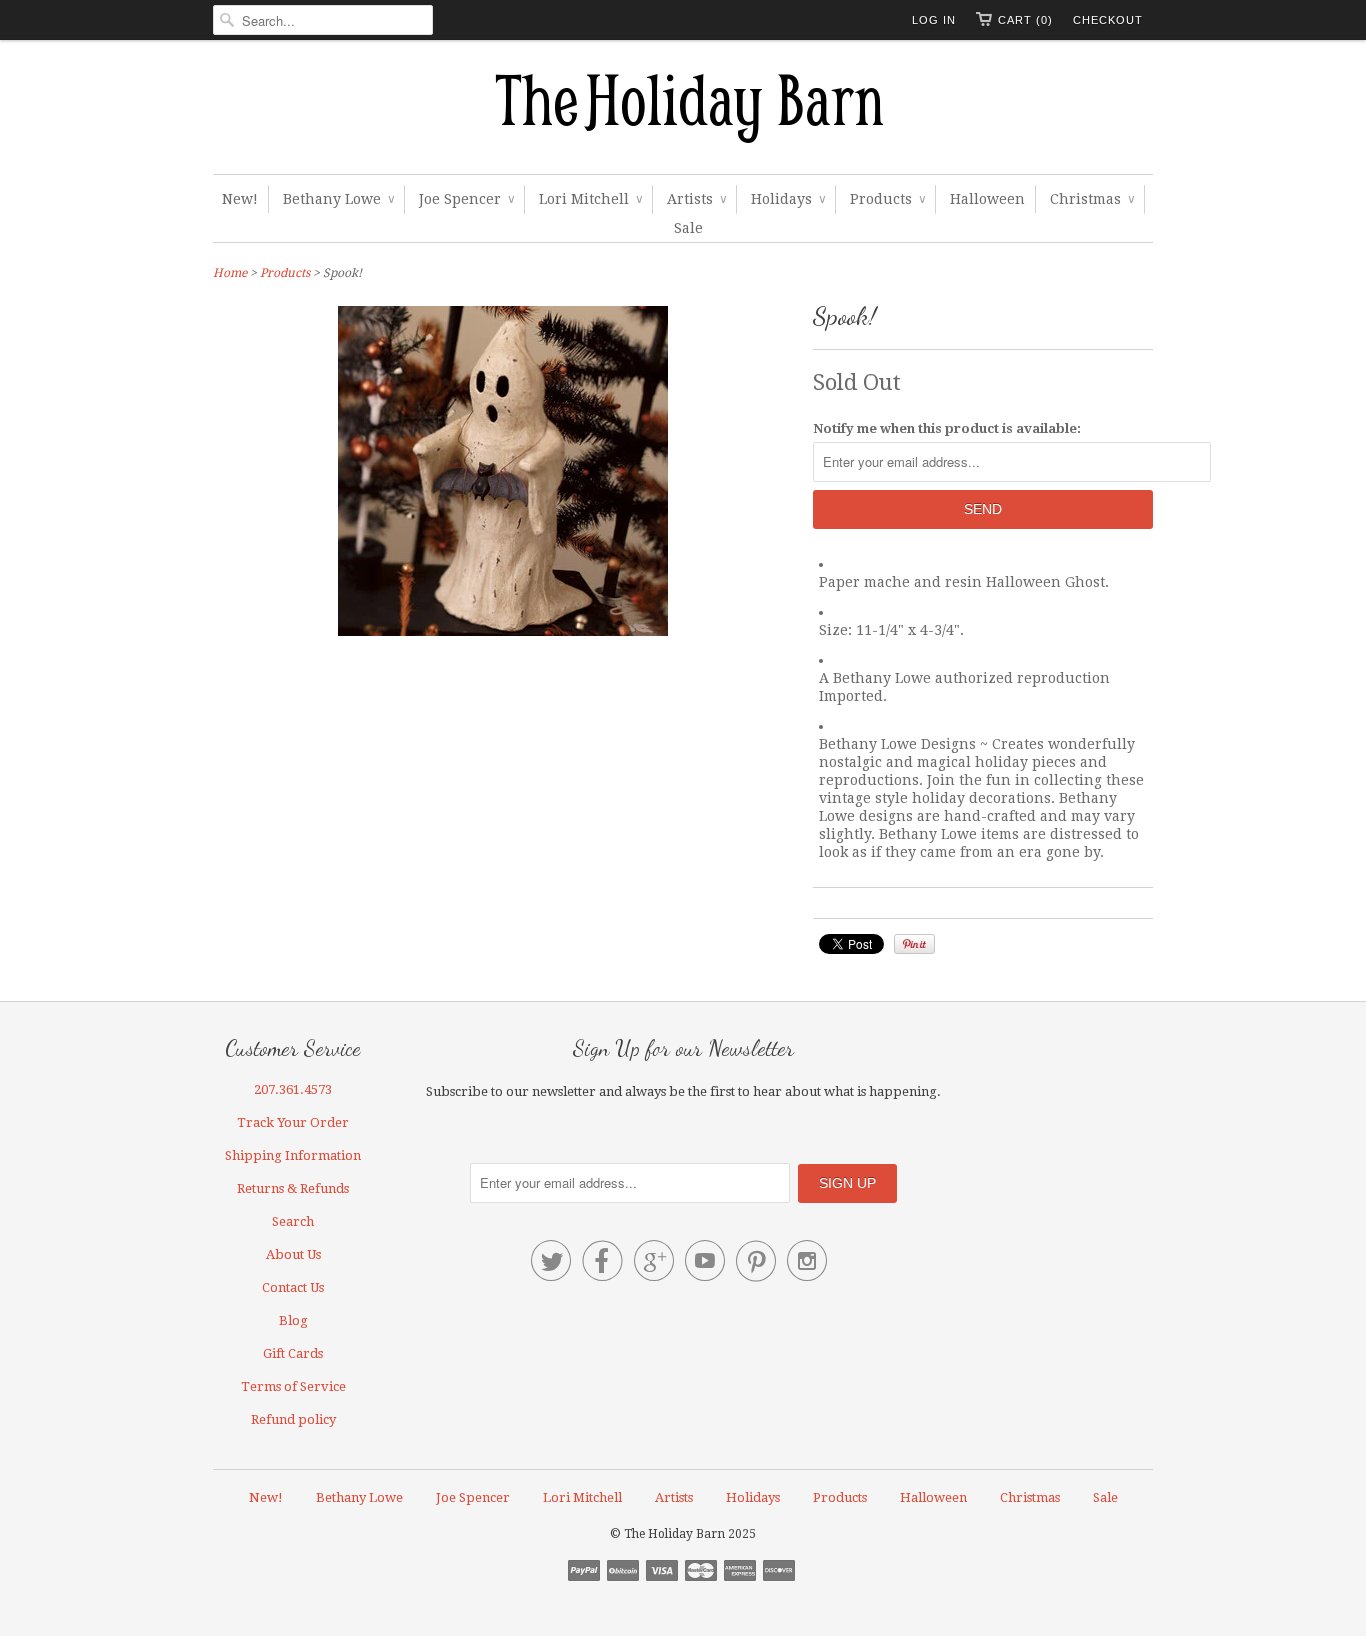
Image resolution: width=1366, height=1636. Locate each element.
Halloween (987, 199)
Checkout (1108, 20)
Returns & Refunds (293, 1188)
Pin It (914, 944)
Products (887, 199)
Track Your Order (293, 1122)
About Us (293, 1254)
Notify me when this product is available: (947, 428)
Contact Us (293, 1287)
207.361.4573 (293, 1089)
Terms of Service (293, 1386)
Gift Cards (293, 1353)
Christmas (1092, 199)
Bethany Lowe (338, 199)
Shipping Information (293, 1155)
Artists (696, 199)
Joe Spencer (466, 199)
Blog (293, 1320)
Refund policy (293, 1419)
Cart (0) (1025, 20)
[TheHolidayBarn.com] (683, 112)
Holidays (788, 199)
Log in (934, 20)
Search (293, 1221)
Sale (688, 228)
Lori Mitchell (590, 199)
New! (240, 199)
